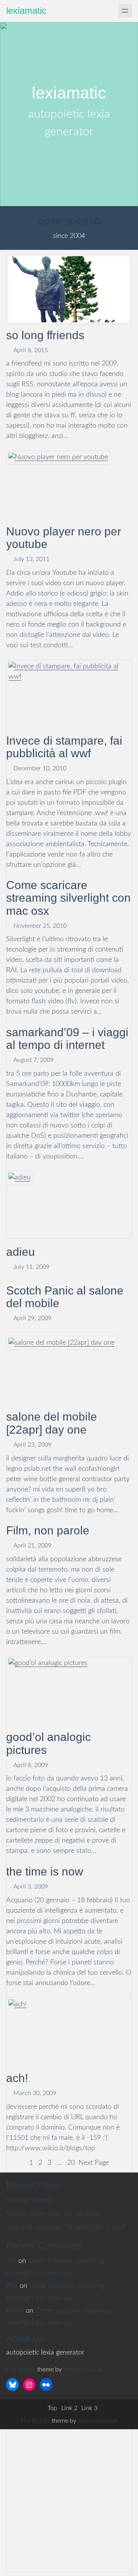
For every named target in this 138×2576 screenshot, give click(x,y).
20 (71, 2163)
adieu (21, 1252)
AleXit (15, 2311)
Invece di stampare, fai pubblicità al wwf (66, 2228)
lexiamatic (26, 11)
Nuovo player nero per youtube (64, 538)
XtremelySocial (83, 2369)
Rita (12, 2286)
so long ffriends (45, 335)
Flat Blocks (21, 2369)
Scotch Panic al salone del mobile (65, 1297)
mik (11, 2261)
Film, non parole (48, 1530)
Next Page (94, 2163)
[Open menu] (125, 11)
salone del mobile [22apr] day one (52, 1423)
